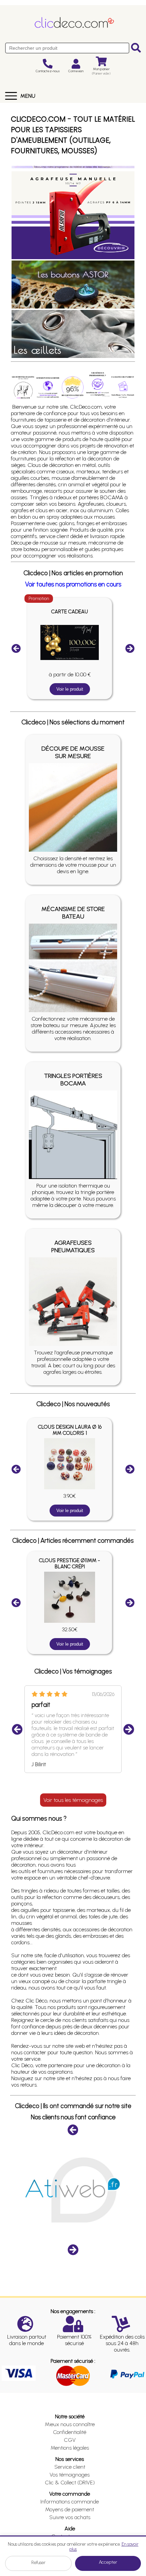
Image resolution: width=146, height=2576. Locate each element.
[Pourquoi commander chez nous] (23, 387)
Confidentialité (70, 2432)
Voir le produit (70, 689)
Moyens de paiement (70, 2509)
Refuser (38, 2563)
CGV (70, 2440)
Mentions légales (70, 2448)
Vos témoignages (70, 2475)
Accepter (108, 2562)
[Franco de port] (48, 387)
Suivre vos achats (70, 2517)
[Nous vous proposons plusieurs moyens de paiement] (123, 387)
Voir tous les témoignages (73, 1800)
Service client (70, 2467)
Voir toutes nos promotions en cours (73, 584)
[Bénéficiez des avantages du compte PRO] (98, 384)
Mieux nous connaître (70, 2424)
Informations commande (70, 2502)
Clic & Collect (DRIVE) (70, 2483)
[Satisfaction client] (72, 387)
